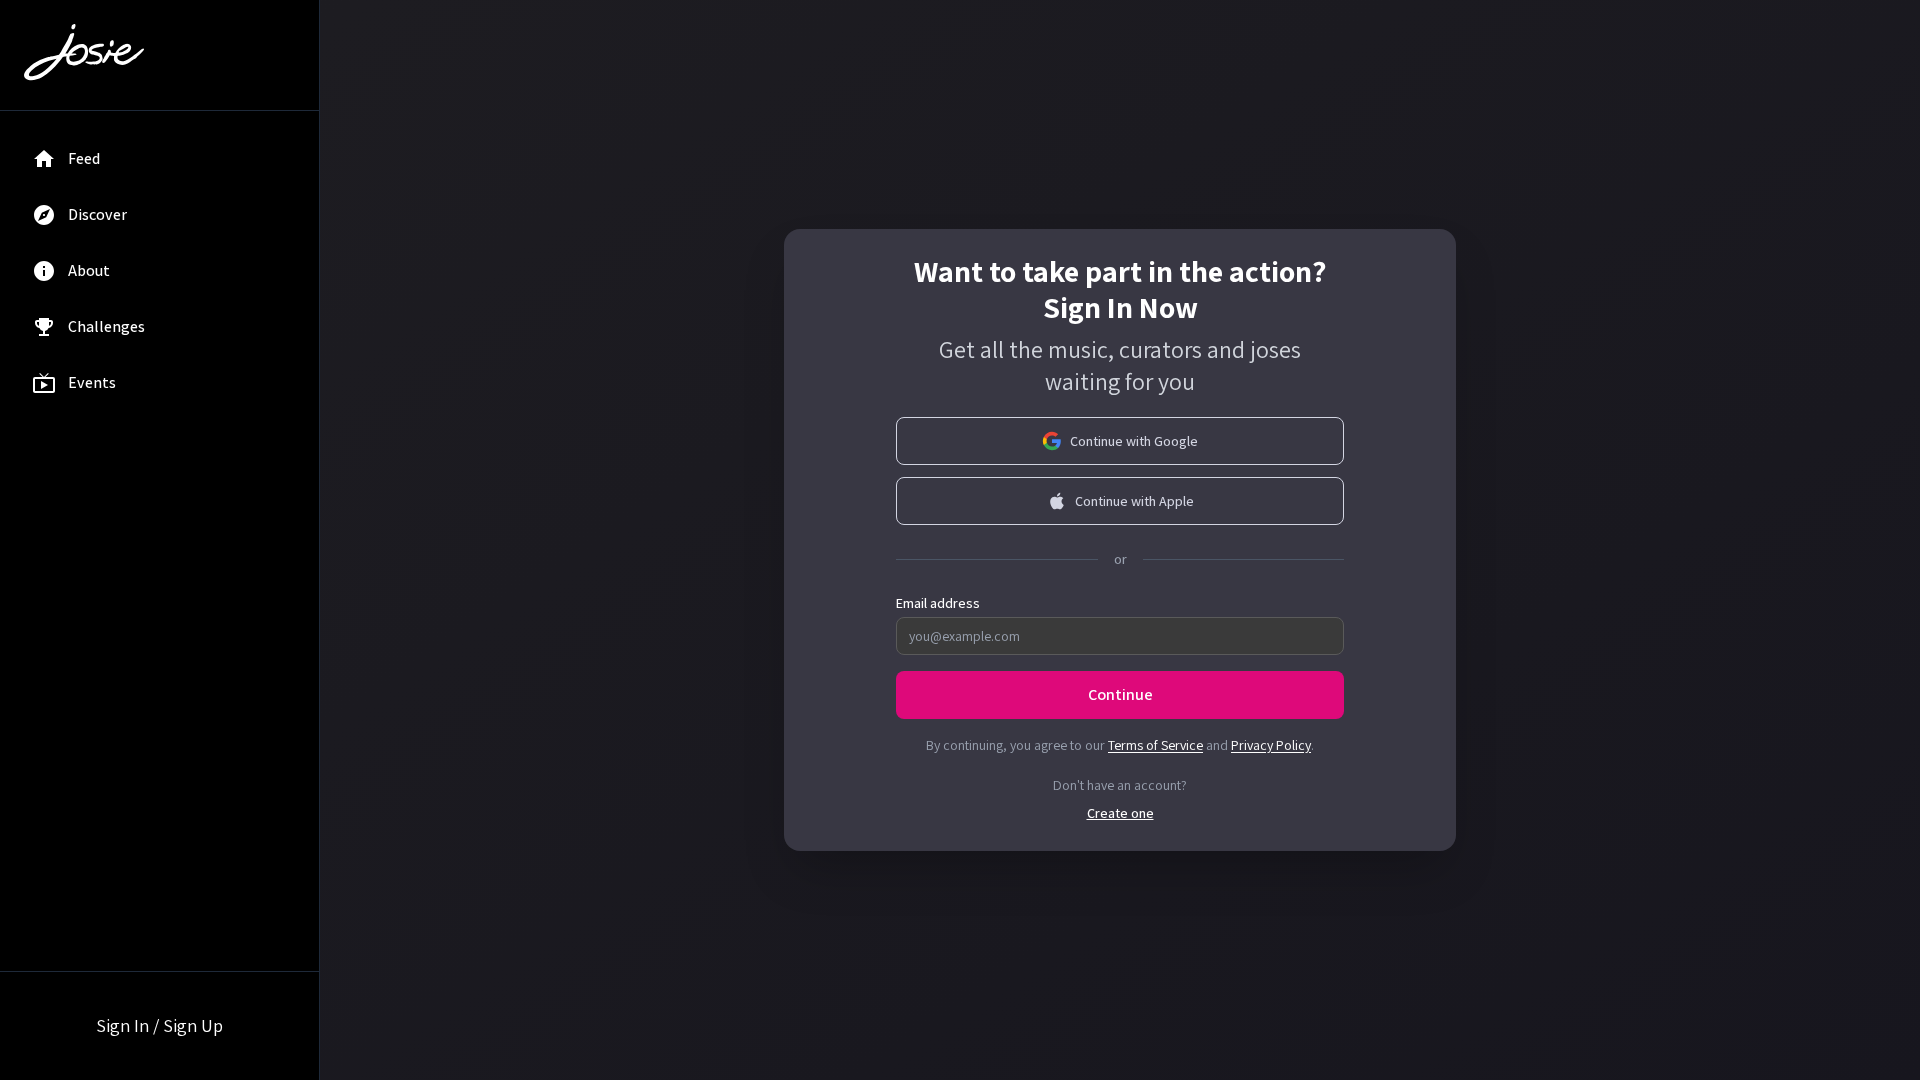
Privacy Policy (1271, 745)
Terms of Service (1155, 745)
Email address (938, 603)
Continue (1120, 694)
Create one (1120, 813)
